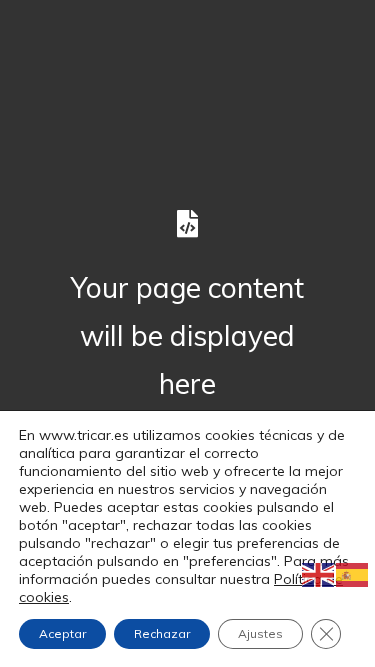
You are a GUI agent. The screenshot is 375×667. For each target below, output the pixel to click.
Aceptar (62, 633)
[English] (319, 574)
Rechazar (162, 633)
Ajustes (260, 633)
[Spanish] (353, 574)
